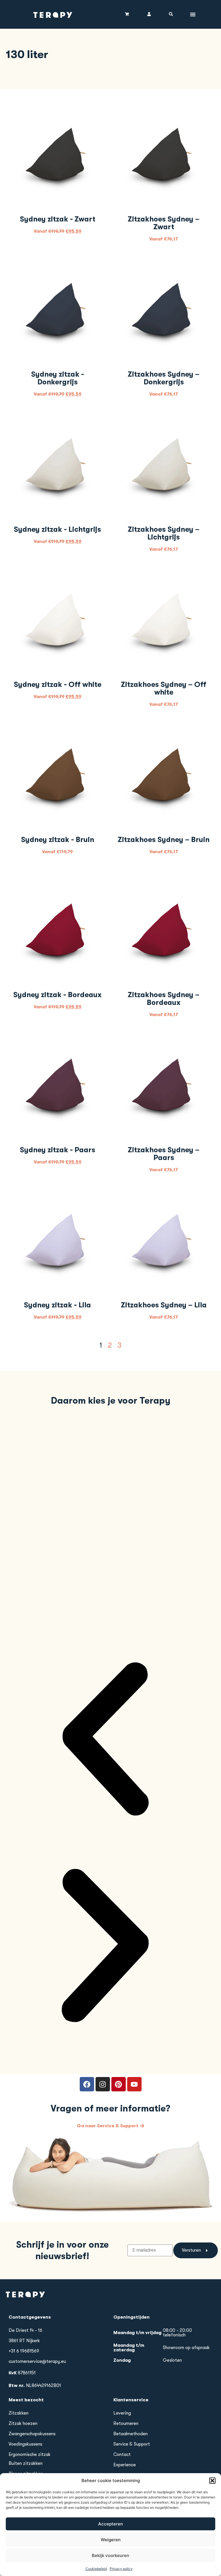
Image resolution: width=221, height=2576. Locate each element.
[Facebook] (87, 2084)
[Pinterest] (119, 2084)
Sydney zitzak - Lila (57, 1305)
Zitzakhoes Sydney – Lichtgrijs (164, 533)
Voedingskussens (25, 2444)
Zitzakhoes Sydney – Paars (164, 1154)
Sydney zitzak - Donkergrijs (58, 378)
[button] (212, 2481)
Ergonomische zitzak (30, 2454)
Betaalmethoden (130, 2434)
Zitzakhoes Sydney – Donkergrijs (164, 378)
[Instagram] (103, 2084)
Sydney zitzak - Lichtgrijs (57, 529)
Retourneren (126, 2423)
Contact (122, 2454)
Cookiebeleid (96, 2569)
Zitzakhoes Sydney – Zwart (164, 223)
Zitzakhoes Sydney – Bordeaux (164, 999)
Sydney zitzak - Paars (58, 1150)
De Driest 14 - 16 (25, 2330)
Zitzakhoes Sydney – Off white (164, 688)
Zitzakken (19, 2413)
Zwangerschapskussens (32, 2434)
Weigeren (111, 2540)
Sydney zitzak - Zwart (58, 219)
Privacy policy (121, 2569)
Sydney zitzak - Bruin (58, 840)
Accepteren (110, 2524)
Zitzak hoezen (23, 2423)
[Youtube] (134, 2084)
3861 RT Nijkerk (24, 2341)
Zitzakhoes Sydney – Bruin (164, 840)
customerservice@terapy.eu (37, 2361)
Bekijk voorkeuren (110, 2555)
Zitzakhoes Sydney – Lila (164, 1305)
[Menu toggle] (193, 14)
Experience (125, 2465)
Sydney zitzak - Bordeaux (57, 995)
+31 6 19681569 (24, 2351)
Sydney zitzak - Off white (58, 684)
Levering (122, 2413)
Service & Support (132, 2444)
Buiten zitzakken (26, 2463)
